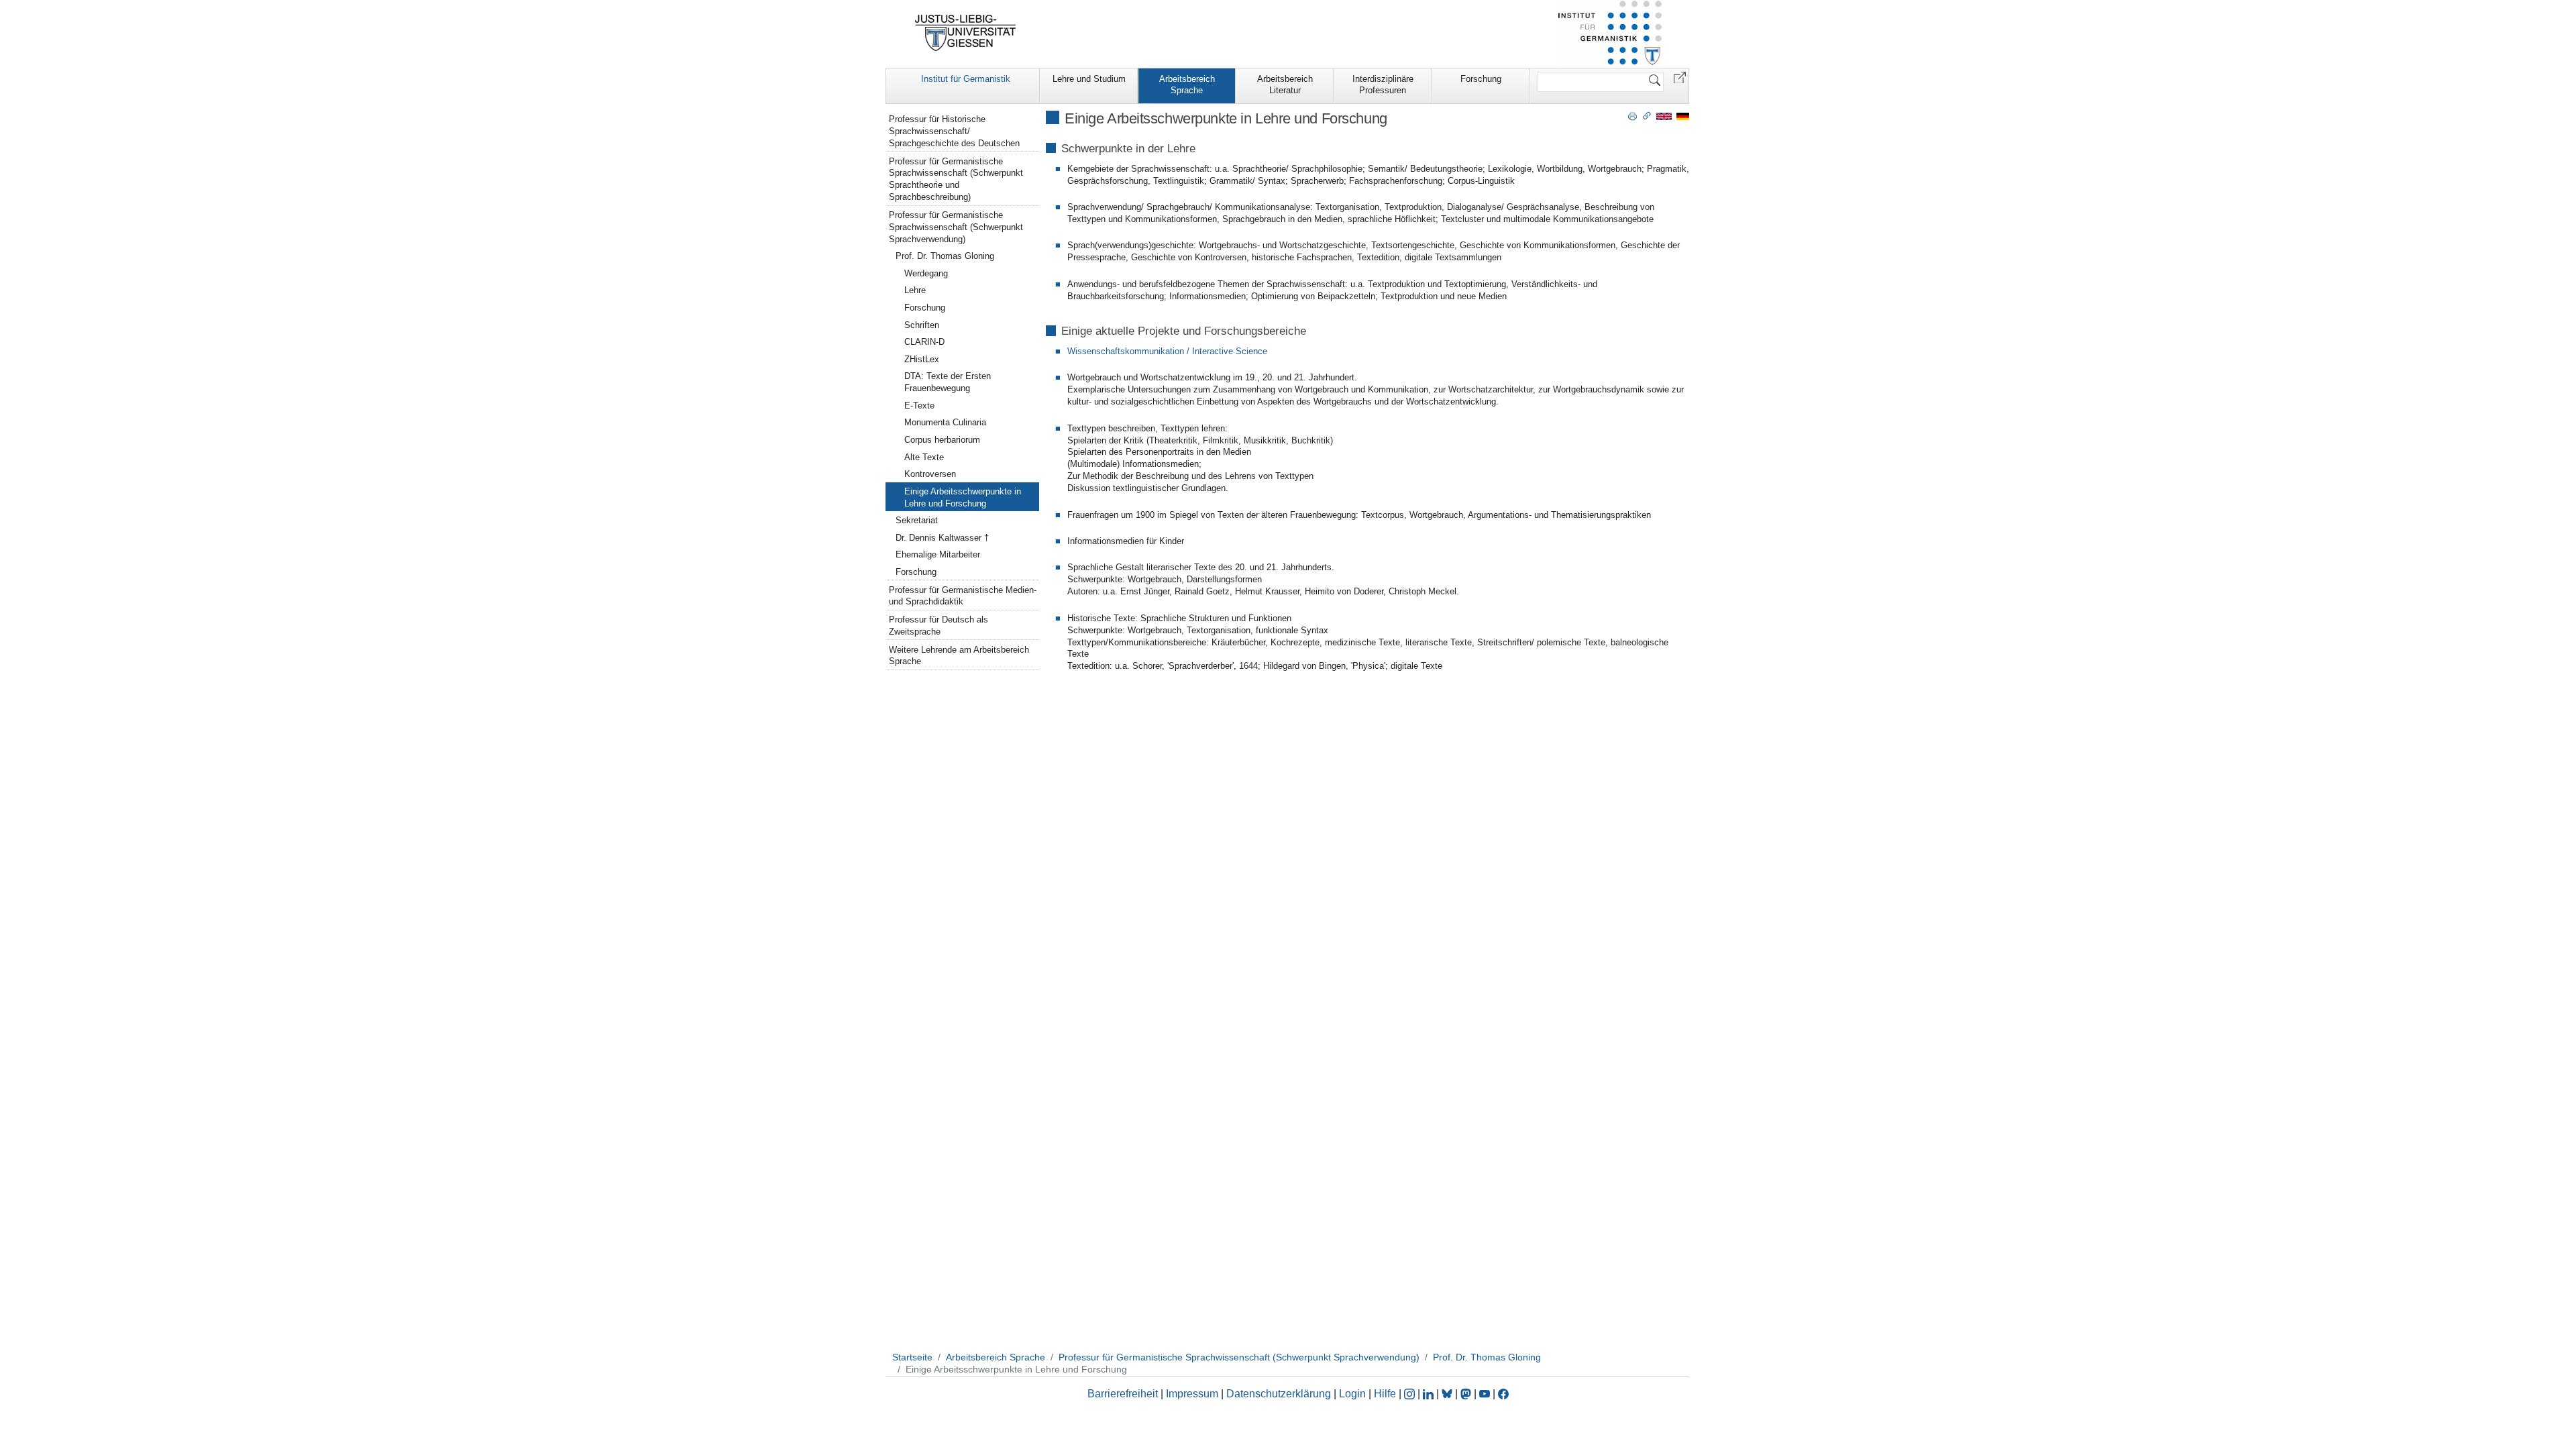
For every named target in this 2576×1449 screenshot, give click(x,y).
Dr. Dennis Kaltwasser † (942, 538)
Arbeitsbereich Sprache (1187, 85)
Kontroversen (930, 474)
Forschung (1481, 79)
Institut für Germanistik (966, 79)
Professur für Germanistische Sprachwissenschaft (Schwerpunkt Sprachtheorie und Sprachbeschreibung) (956, 179)
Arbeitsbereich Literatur (1285, 85)
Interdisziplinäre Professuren (1383, 85)
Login (1354, 1394)
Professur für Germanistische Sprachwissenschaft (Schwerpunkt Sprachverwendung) (956, 227)
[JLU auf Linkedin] (1430, 1394)
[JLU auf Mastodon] (1467, 1394)
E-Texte (919, 406)
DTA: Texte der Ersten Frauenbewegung (948, 382)
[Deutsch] (1683, 116)
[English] (1664, 116)
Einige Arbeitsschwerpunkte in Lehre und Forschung (963, 497)
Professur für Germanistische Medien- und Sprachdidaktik (963, 596)
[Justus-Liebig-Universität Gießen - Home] (966, 33)
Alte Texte (924, 457)
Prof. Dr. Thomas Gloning (945, 256)
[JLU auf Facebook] (1503, 1394)
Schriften (922, 325)
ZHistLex (922, 359)
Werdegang (926, 273)
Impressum (1192, 1394)
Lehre (915, 290)
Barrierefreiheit (1123, 1394)
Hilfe (1385, 1394)
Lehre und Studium (1089, 79)
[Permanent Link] (1647, 115)
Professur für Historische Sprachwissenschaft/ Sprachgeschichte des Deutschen (954, 131)
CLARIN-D (924, 342)
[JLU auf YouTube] (1485, 1394)
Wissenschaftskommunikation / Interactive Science (1167, 351)
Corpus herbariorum (942, 440)
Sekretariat (917, 520)
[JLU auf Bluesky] (1448, 1394)
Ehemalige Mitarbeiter (938, 554)
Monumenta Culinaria (945, 422)
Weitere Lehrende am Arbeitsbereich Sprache (959, 656)
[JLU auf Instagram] (1411, 1394)
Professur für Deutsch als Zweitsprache (938, 626)
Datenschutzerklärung (1279, 1394)
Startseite (912, 1357)
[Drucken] (1632, 115)
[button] (1680, 77)
